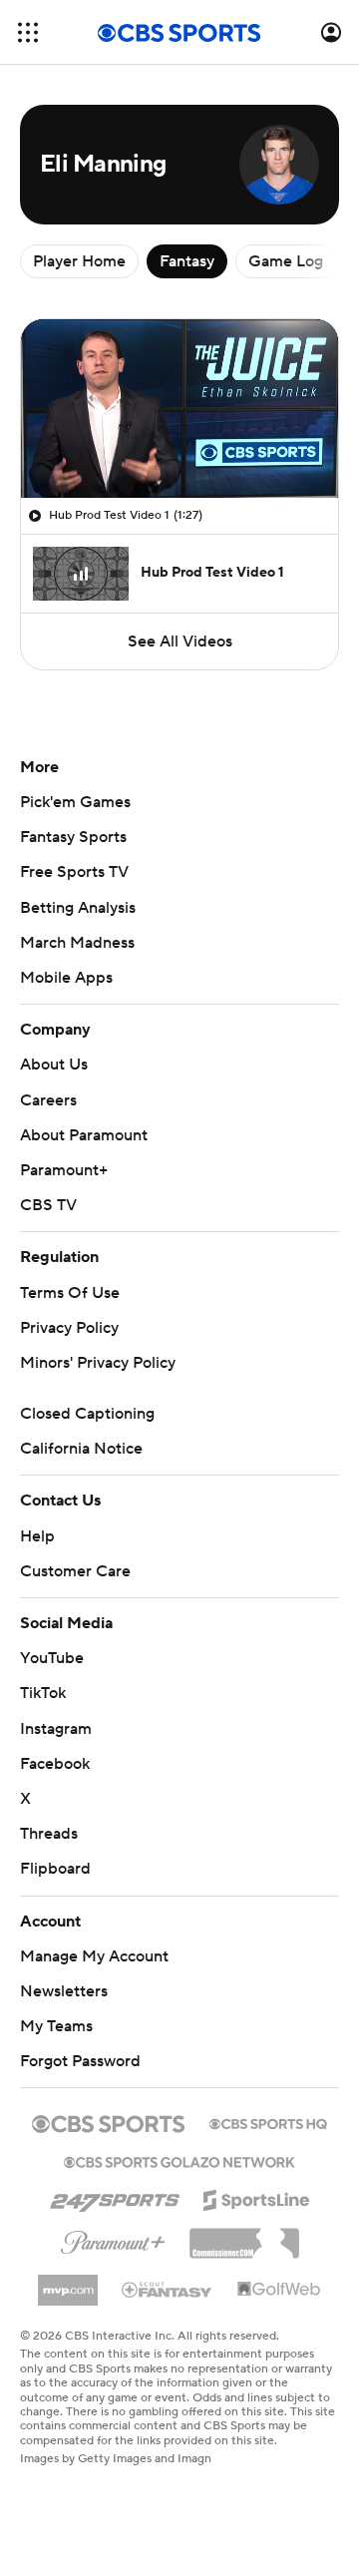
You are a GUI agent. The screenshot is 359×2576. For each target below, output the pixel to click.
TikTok (43, 1693)
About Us (54, 1065)
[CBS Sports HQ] (268, 2122)
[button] (28, 32)
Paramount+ (64, 1170)
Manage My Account (94, 1956)
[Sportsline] (257, 2197)
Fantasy (187, 261)
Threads (49, 1834)
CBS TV (48, 1205)
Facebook (55, 1764)
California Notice (81, 1449)
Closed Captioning (87, 1414)
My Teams (56, 2026)
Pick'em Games (75, 802)
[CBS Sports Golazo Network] (179, 2160)
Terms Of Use (70, 1293)
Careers (48, 1100)
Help (37, 1536)
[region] (179, 409)
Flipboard (55, 1869)
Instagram (56, 1729)
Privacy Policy (69, 1328)
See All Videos (180, 642)
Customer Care (75, 1571)
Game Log (286, 261)
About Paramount (84, 1135)
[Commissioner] (244, 2236)
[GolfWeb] (279, 2290)
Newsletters (64, 1991)
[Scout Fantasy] (168, 2289)
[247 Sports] (115, 2197)
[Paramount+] (113, 2239)
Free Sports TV (74, 872)
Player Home (79, 261)
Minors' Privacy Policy (98, 1363)
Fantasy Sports (73, 837)
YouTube (52, 1658)
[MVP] (68, 2283)
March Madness (77, 943)
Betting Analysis (78, 908)
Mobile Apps (66, 978)
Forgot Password (80, 2061)
